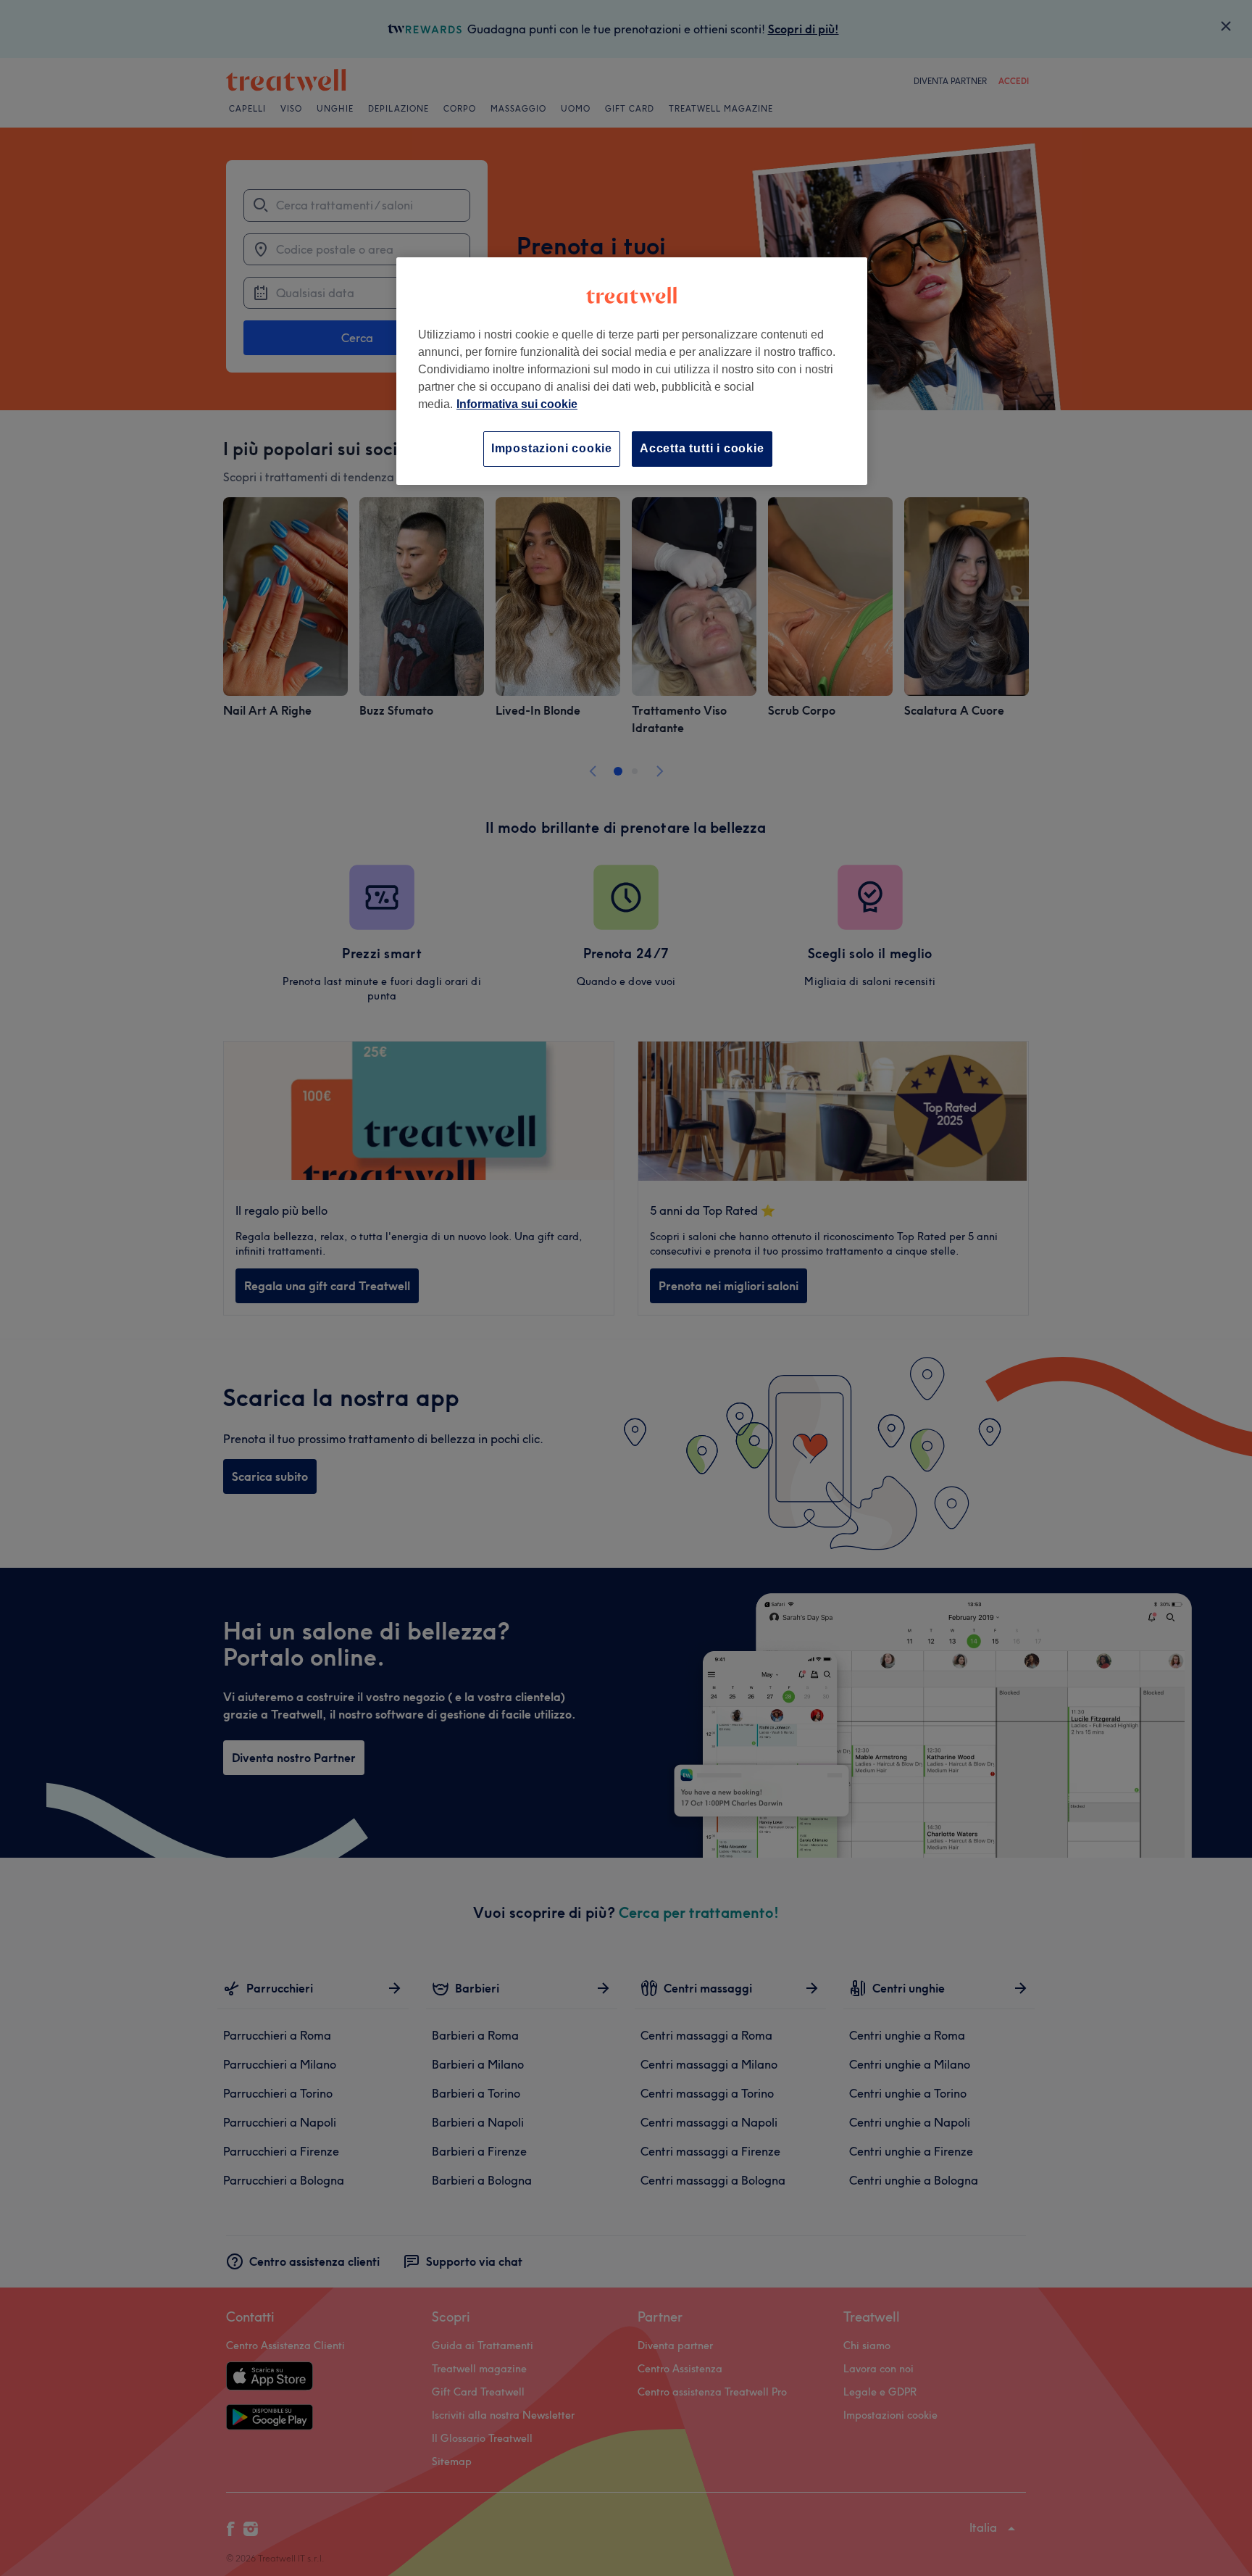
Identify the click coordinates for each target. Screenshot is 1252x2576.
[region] (632, 371)
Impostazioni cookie (552, 448)
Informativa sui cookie (517, 404)
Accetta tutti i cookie (702, 448)
